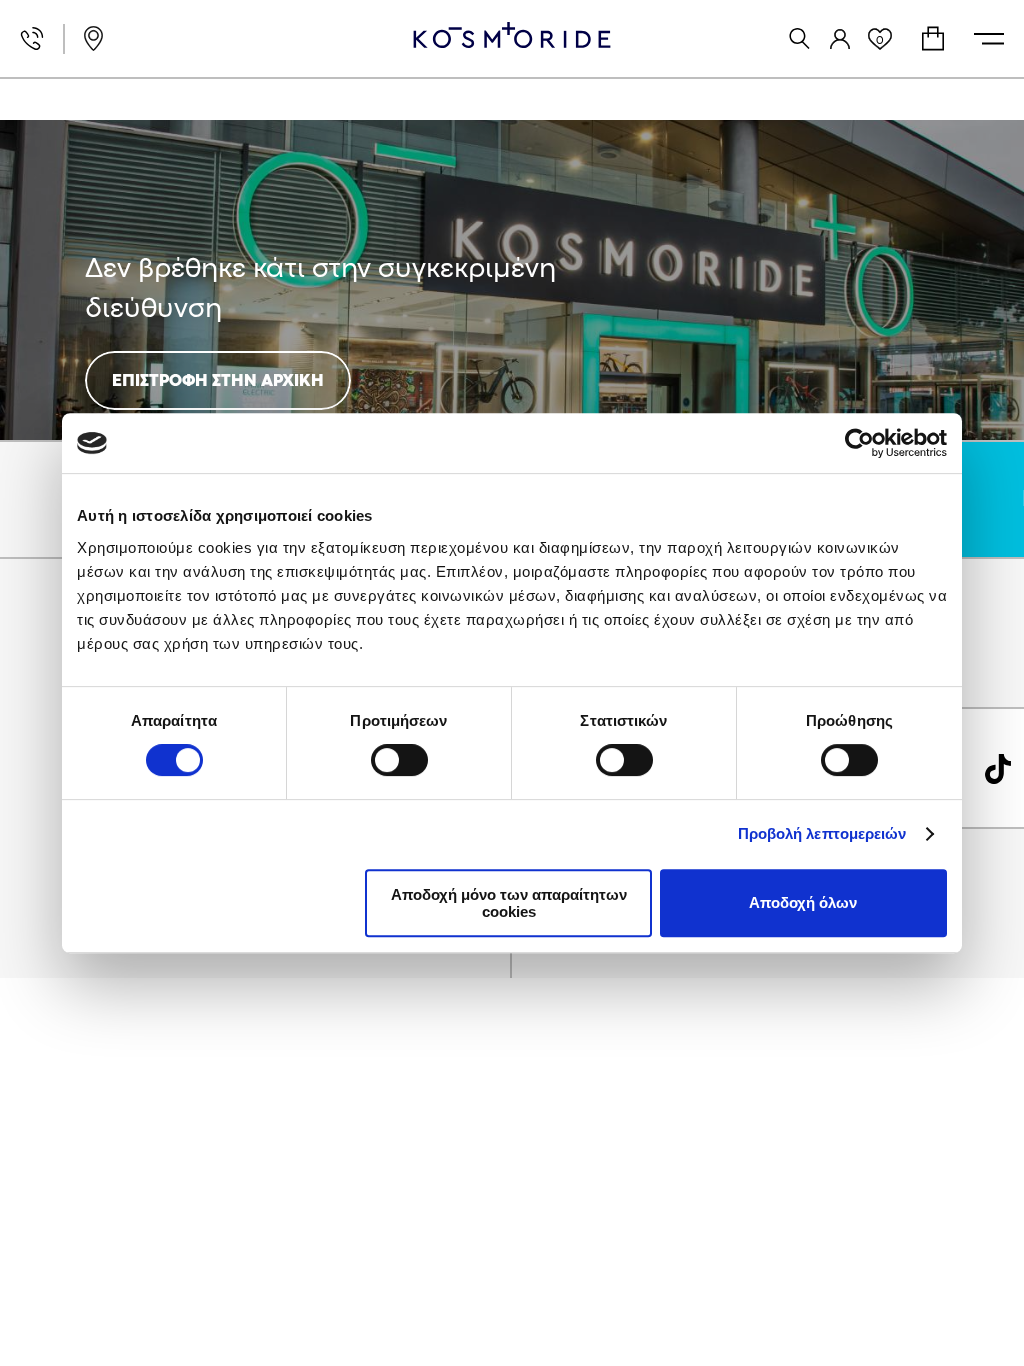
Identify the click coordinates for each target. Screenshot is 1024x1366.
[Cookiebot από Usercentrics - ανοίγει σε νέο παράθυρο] (859, 443)
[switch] (399, 760)
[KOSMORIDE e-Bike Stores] (512, 35)
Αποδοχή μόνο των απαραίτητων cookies (509, 903)
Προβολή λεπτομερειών (822, 833)
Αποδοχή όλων (803, 902)
